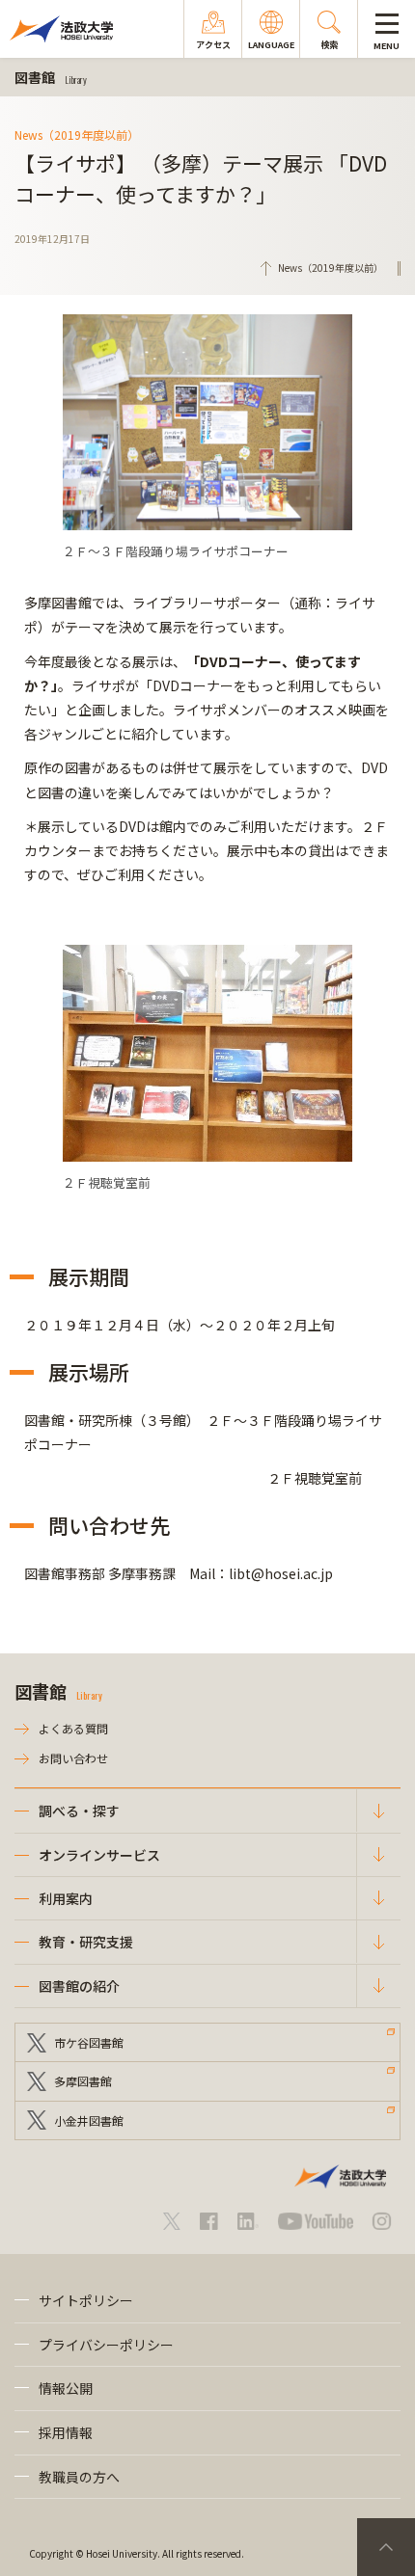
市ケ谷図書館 (89, 2042)
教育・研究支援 (86, 1942)
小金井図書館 (89, 2120)
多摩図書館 (83, 2081)
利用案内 (66, 1898)
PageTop (386, 2547)
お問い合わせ (73, 1758)
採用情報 (66, 2432)
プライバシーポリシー (106, 2345)
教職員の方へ (79, 2477)
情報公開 (66, 2388)
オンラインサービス (99, 1855)
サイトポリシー (86, 2300)
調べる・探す (79, 1811)
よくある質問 (73, 1728)
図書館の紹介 (79, 1986)
